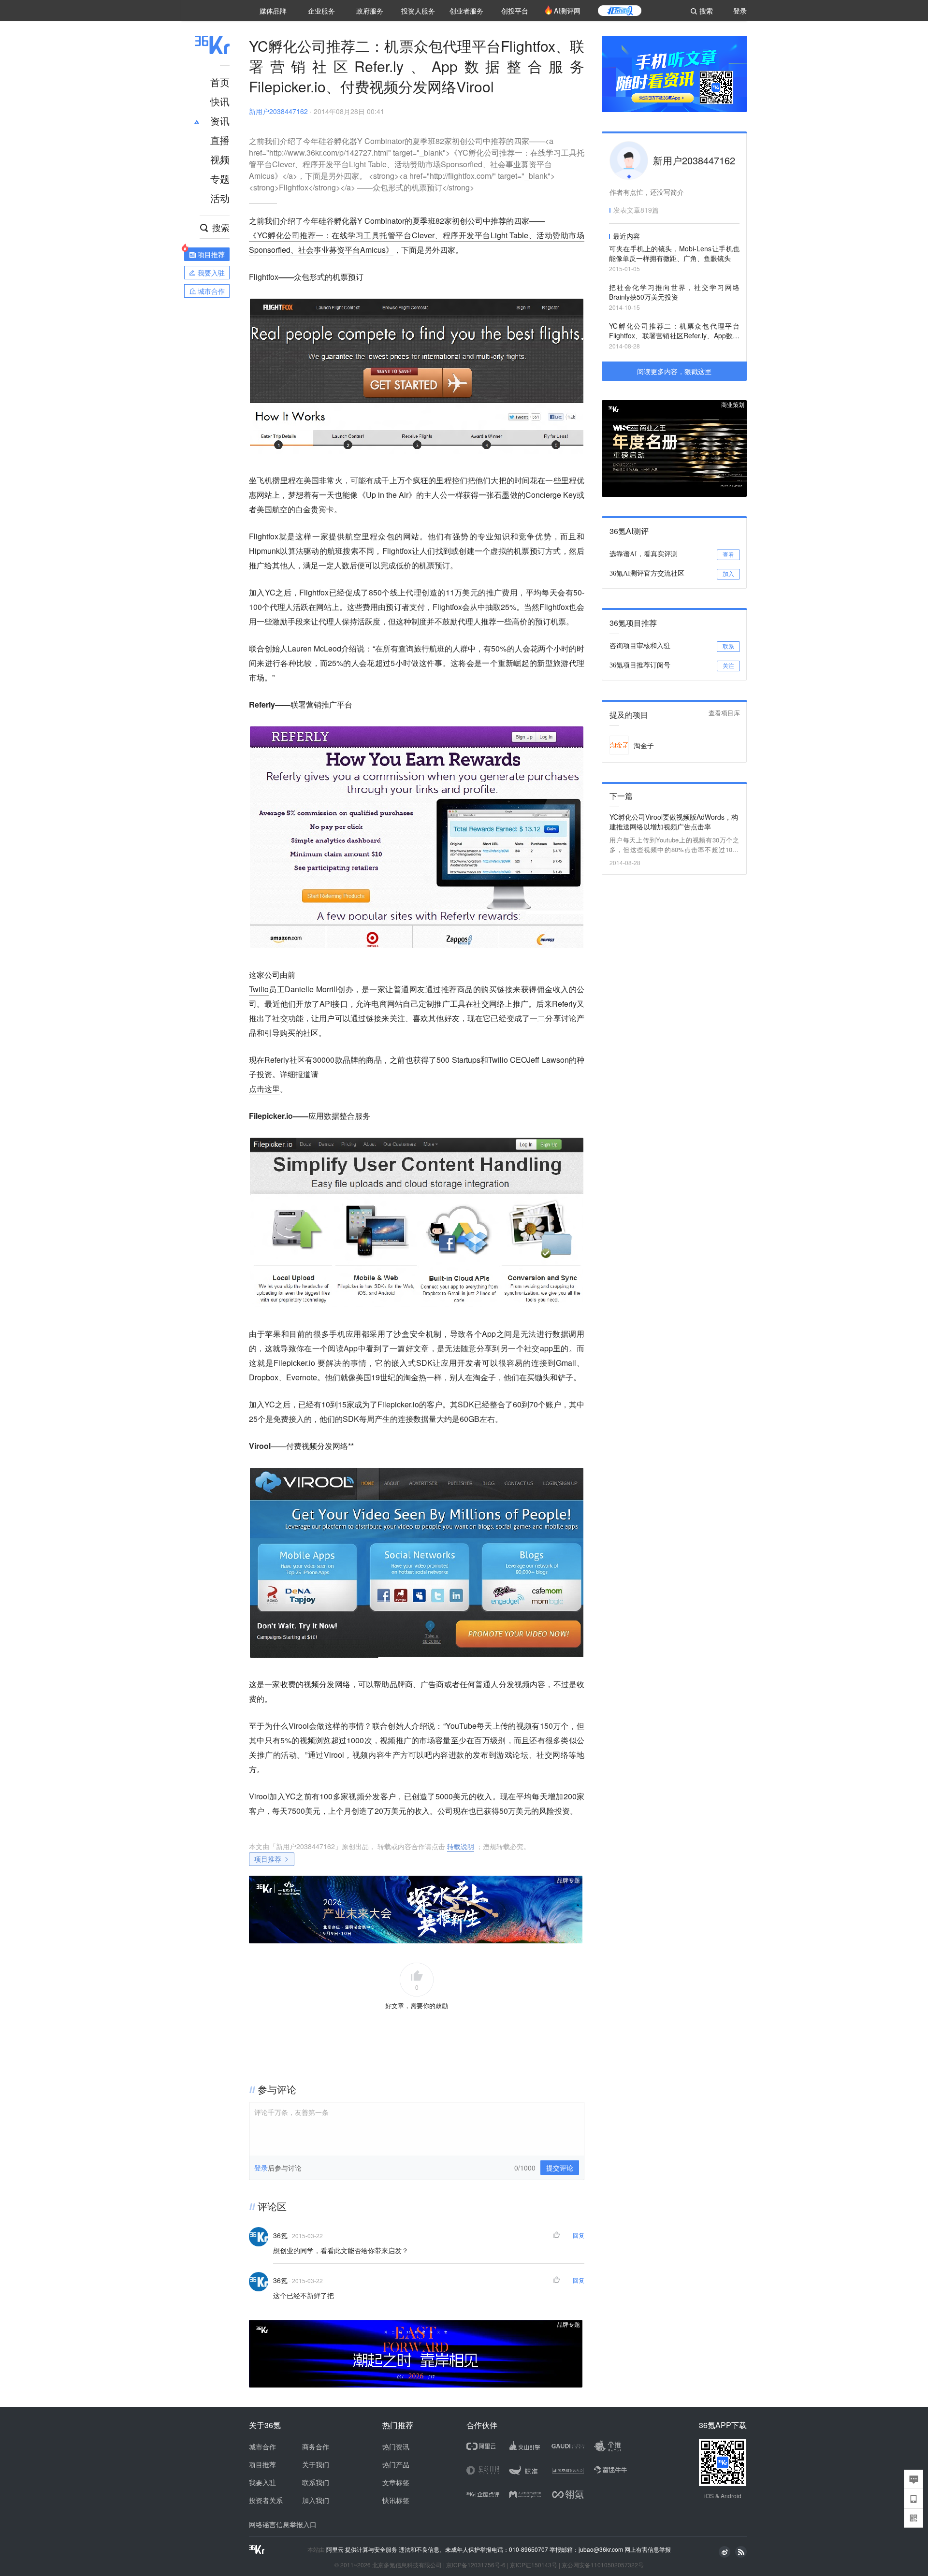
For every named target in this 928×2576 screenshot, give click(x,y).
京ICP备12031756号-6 (476, 2565)
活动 (220, 198)
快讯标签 (396, 2500)
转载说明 (461, 1846)
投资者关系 (266, 2500)
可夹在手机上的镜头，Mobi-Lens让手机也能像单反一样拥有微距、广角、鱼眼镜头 (674, 253)
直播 (220, 140)
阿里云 (336, 2549)
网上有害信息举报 (648, 2549)
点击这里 (264, 1089)
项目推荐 (268, 1859)
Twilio (259, 989)
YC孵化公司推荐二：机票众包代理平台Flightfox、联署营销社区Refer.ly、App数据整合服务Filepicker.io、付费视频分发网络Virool (674, 331)
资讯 (220, 121)
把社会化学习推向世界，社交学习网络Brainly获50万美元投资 (674, 292)
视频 (220, 159)
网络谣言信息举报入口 (283, 2524)
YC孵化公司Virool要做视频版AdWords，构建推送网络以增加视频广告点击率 (674, 822)
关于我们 (316, 2464)
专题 (220, 179)
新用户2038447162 (278, 111)
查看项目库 (724, 713)
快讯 (220, 101)
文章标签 (396, 2482)
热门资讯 (396, 2446)
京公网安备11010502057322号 (603, 2565)
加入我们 (316, 2500)
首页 (220, 82)
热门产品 (396, 2464)
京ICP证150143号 (534, 2565)
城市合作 (262, 2446)
